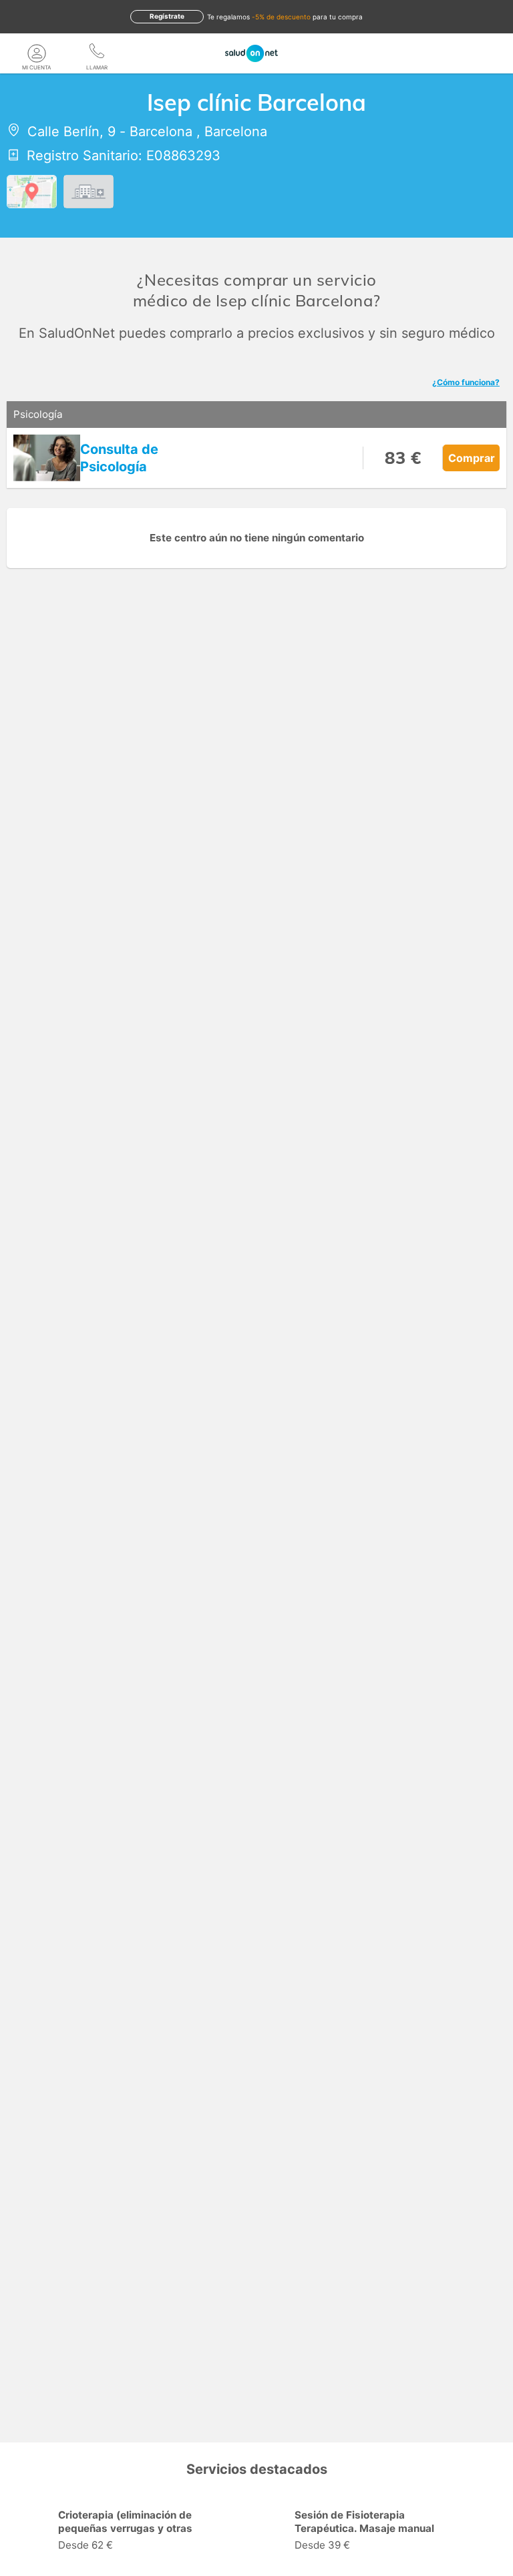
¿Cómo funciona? (466, 382)
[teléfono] (97, 53)
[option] (138, 2532)
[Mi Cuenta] (37, 53)
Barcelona (161, 132)
